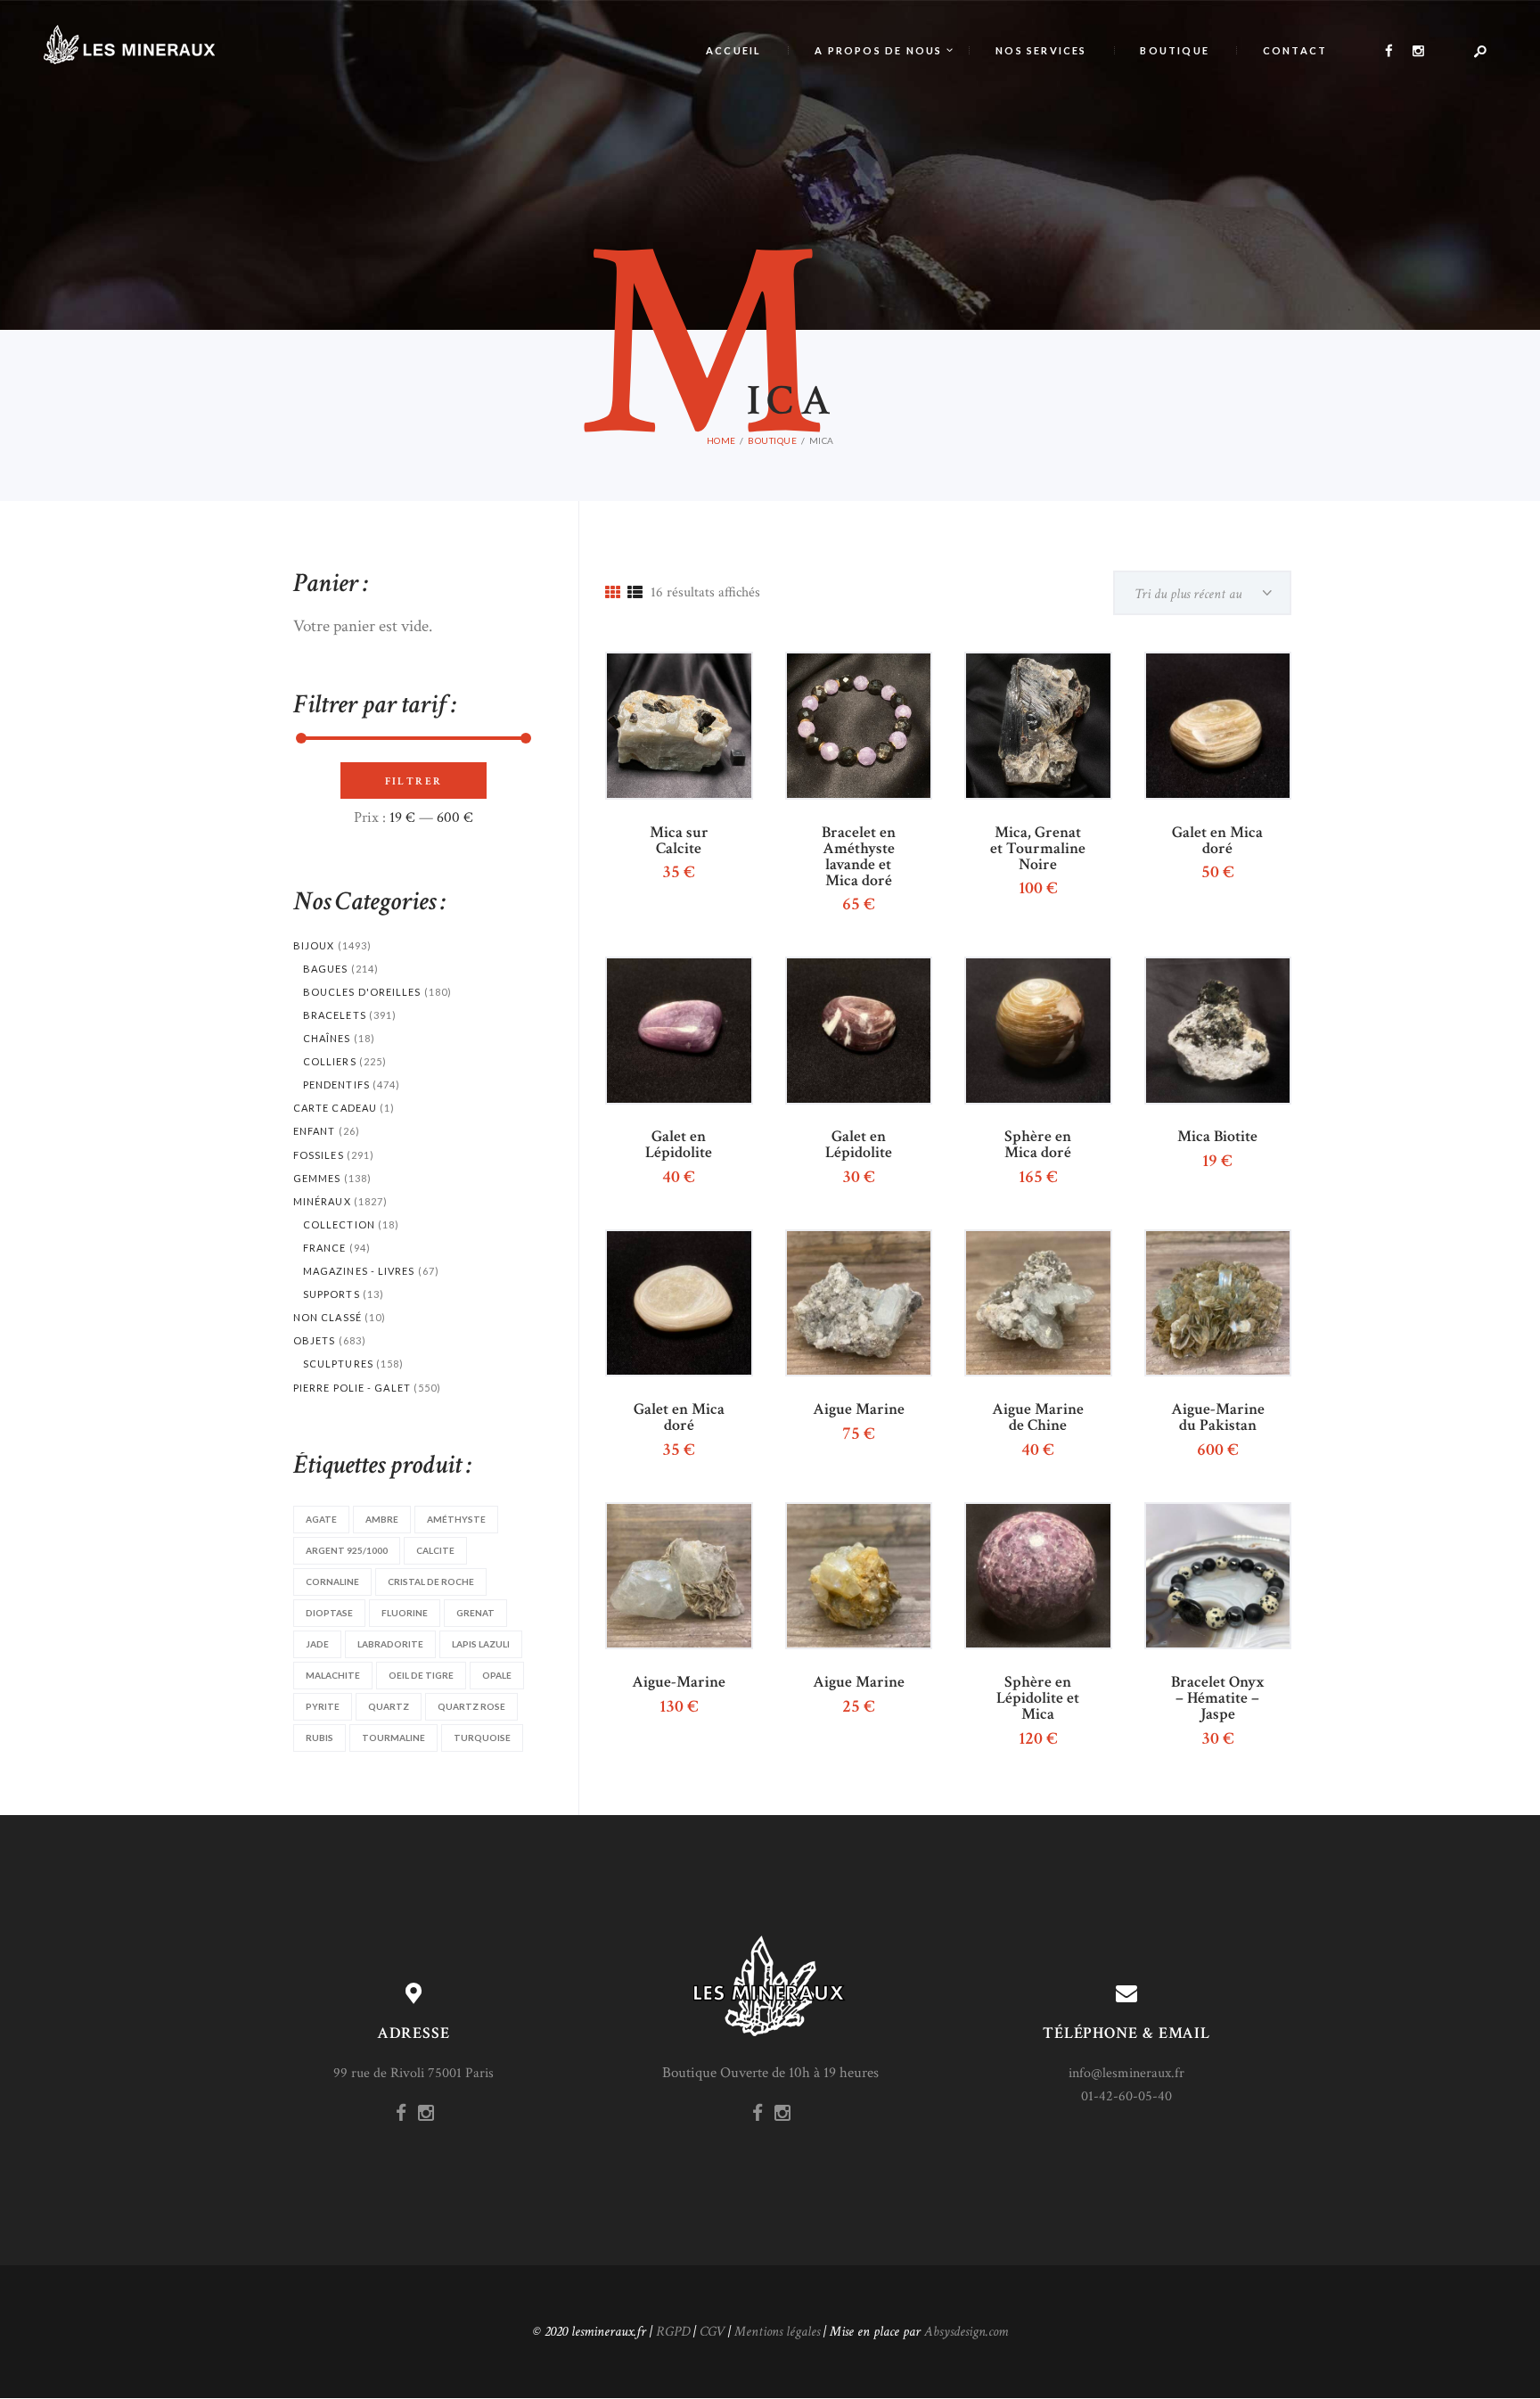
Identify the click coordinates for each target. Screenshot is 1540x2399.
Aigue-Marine (679, 1682)
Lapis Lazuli (481, 1644)
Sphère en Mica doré (1038, 1145)
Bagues (326, 969)
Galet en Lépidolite (679, 1145)
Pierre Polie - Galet (352, 1388)
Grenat (475, 1613)
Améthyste (456, 1519)
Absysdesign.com (966, 2332)
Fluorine (405, 1613)
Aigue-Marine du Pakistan (1218, 1417)
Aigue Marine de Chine (1038, 1417)
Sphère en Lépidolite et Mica (1038, 1698)
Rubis (319, 1738)
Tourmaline (393, 1738)
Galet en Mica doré (1217, 841)
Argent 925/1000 (347, 1550)
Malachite (333, 1675)
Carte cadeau (335, 1108)
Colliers (330, 1061)
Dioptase (329, 1613)
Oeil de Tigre (421, 1675)
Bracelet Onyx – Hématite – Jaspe (1218, 1698)
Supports (332, 1294)
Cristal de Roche (431, 1582)
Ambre (382, 1519)
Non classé (328, 1317)
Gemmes (317, 1178)
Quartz (389, 1706)
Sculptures (338, 1364)
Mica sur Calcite (679, 841)
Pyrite (323, 1706)
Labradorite (390, 1644)
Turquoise (482, 1738)
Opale (497, 1675)
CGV (712, 2332)
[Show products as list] (635, 594)
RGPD (673, 2332)
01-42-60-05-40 (1126, 2096)
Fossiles (319, 1155)
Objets (315, 1340)
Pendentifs (336, 1084)
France (325, 1248)
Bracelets (335, 1015)
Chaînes (327, 1038)
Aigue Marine (859, 1409)
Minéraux (322, 1201)
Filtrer (414, 781)
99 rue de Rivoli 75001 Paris (414, 2073)
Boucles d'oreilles (362, 992)
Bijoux (314, 945)
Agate (321, 1519)
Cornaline (332, 1582)
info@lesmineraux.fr (1126, 2073)
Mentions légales (777, 2332)
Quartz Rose (471, 1706)
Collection (339, 1224)
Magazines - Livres (359, 1271)
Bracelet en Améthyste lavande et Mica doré (859, 857)
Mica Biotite (1217, 1137)
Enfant (315, 1131)
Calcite (435, 1550)
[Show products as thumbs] (613, 594)
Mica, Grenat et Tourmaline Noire (1038, 849)
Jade (317, 1644)
